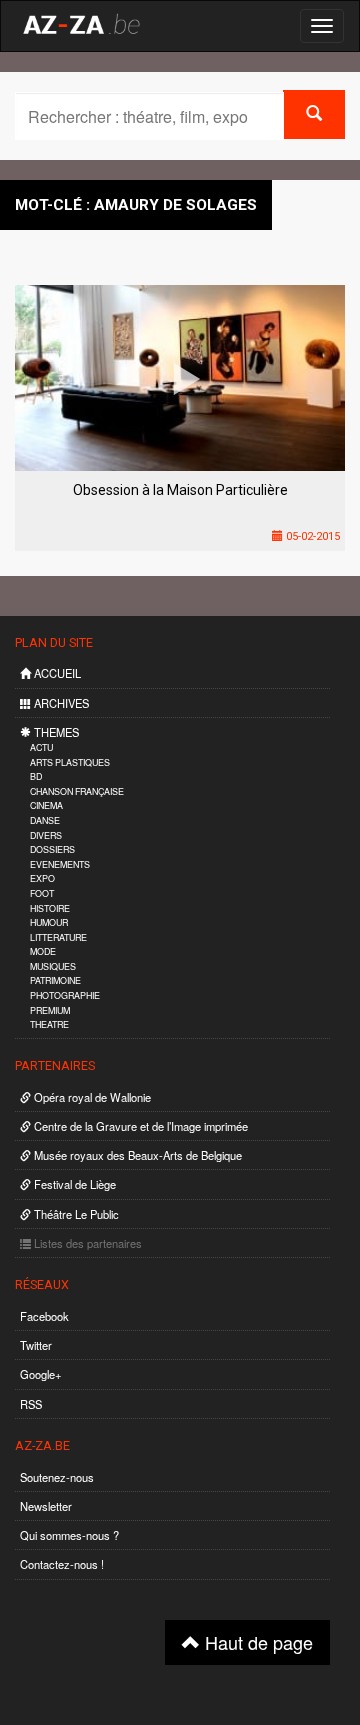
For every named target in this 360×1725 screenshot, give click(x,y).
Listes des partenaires (86, 1243)
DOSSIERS (52, 849)
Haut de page (256, 1642)
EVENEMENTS (60, 864)
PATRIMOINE (55, 980)
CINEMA (46, 805)
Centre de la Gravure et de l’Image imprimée (139, 1126)
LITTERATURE (58, 937)
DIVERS (46, 835)
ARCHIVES (60, 703)
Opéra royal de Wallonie (91, 1097)
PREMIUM (50, 1010)
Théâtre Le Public (75, 1214)
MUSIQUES (53, 966)
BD (36, 776)
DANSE (45, 820)
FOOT (42, 893)
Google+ (41, 1374)
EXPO (42, 878)
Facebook (44, 1316)
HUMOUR (49, 922)
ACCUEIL (56, 673)
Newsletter (46, 1506)
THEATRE (49, 1024)
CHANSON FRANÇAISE (77, 791)
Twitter (36, 1345)
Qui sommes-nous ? (69, 1535)
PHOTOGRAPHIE (65, 995)
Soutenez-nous (57, 1477)
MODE (43, 951)
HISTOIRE (50, 908)
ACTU (41, 747)
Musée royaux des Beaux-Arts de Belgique (136, 1155)
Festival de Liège (73, 1184)
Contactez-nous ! (62, 1564)
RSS (31, 1404)
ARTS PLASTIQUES (70, 762)
